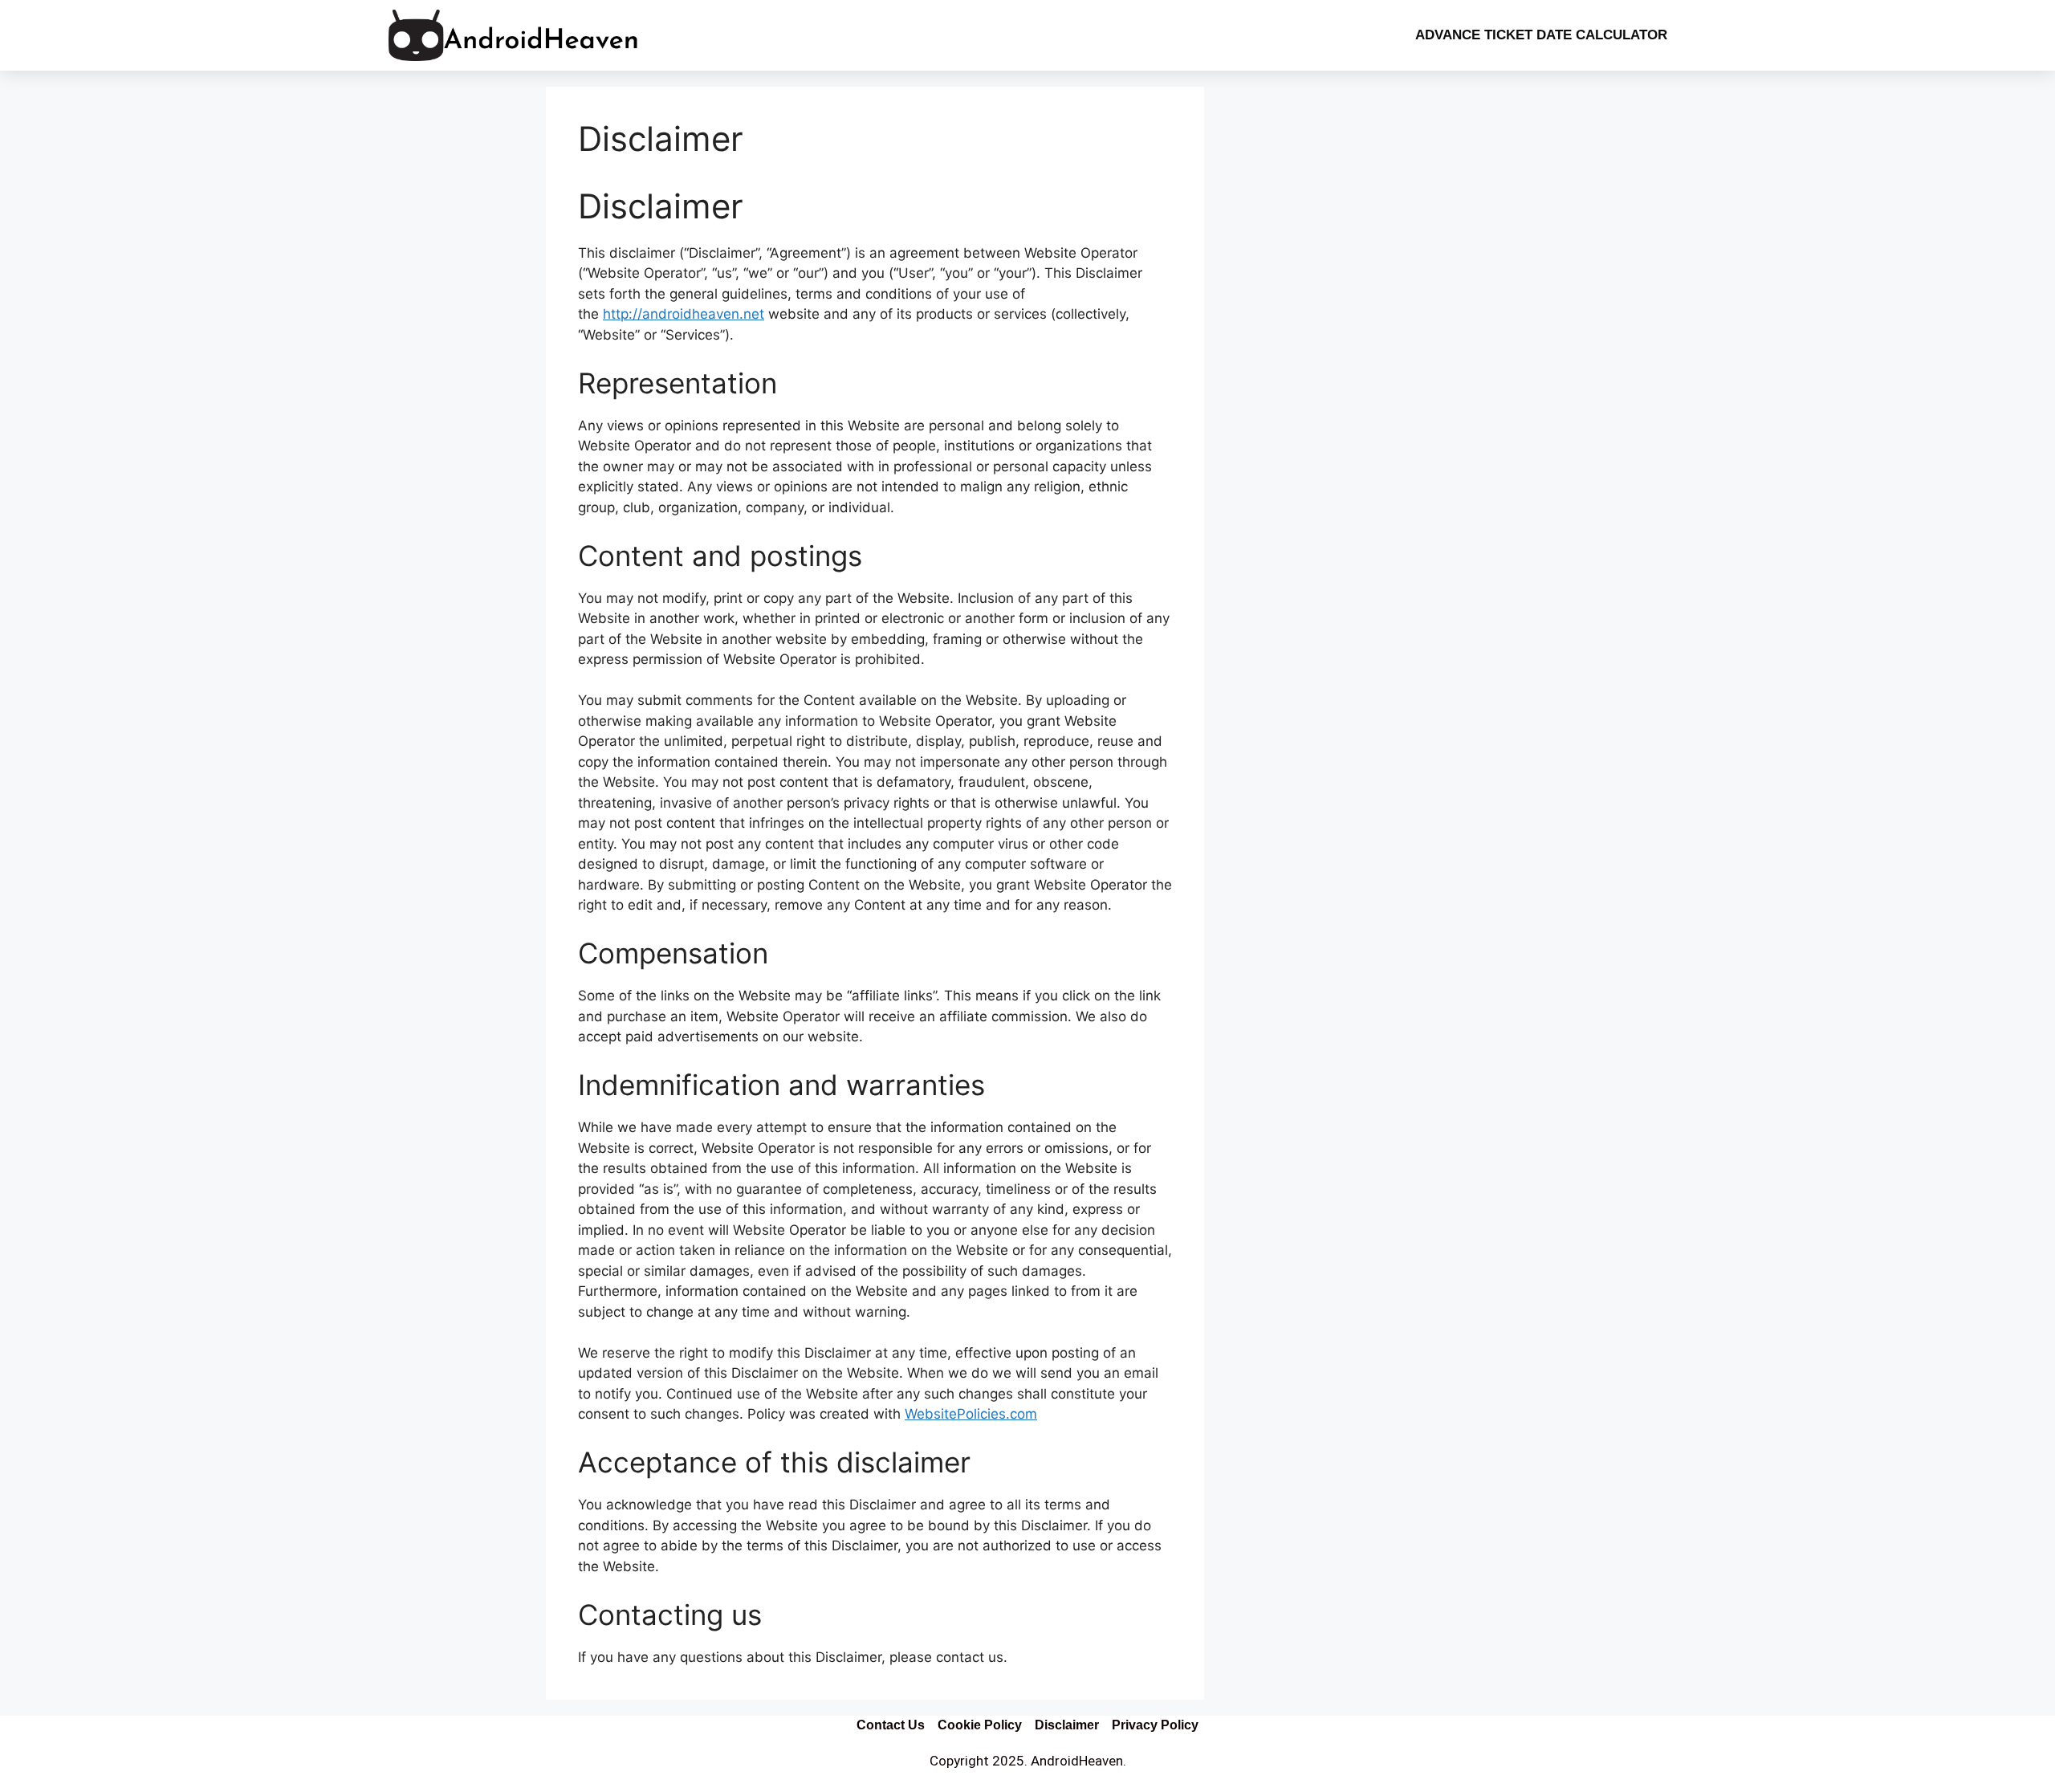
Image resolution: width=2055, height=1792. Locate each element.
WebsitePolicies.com (971, 1414)
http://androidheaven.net (684, 314)
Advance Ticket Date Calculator (1541, 35)
